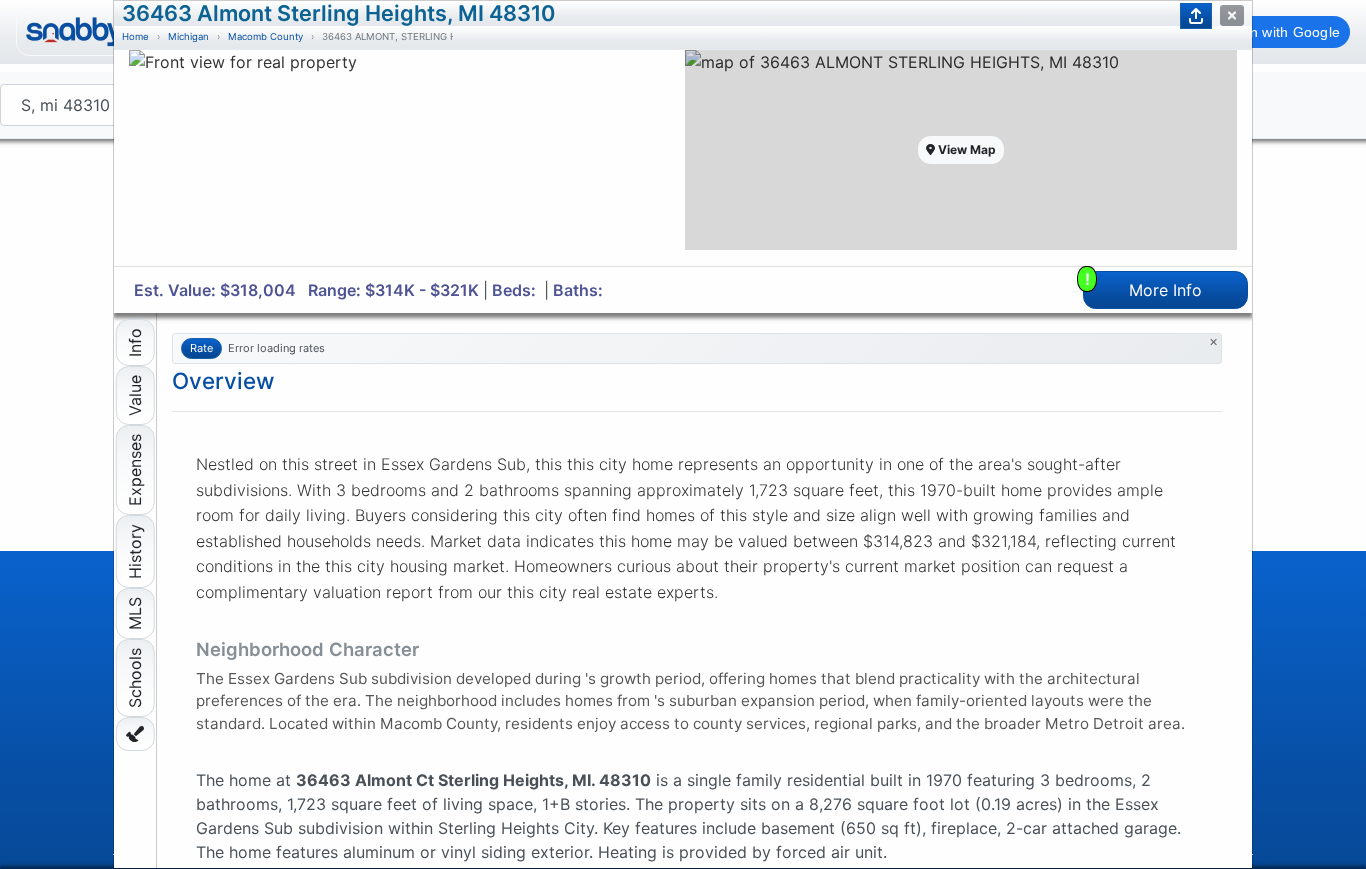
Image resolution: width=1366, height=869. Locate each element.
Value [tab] (135, 395)
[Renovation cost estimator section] (135, 734)
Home (135, 36)
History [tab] (135, 551)
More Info (1144, 285)
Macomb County (265, 36)
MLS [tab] (135, 613)
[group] (405, 158)
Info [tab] (135, 342)
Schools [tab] (135, 678)
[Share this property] (1196, 16)
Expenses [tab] (135, 470)
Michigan (188, 36)
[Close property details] (1232, 15)
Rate (201, 348)
